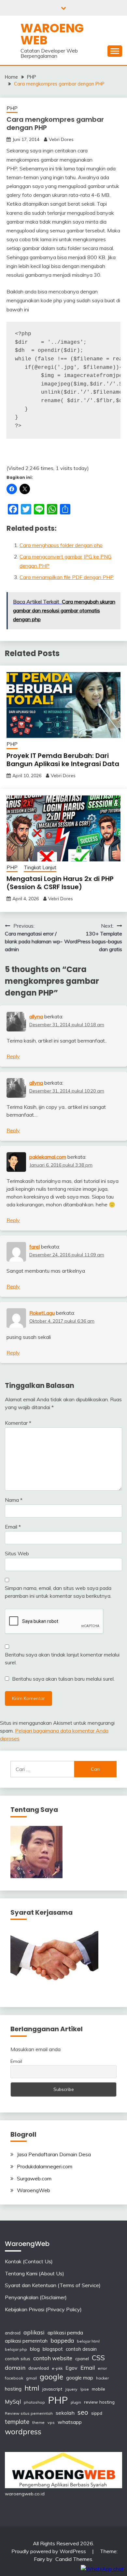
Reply (13, 1056)
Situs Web (17, 1553)
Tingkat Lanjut (40, 867)
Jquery (71, 2389)
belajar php (16, 2349)
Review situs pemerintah (29, 2413)
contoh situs (18, 2358)
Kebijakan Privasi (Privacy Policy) (43, 2309)
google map (80, 2378)
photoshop (34, 2402)
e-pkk (57, 2368)
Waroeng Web (52, 34)
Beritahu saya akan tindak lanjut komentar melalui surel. (62, 1658)
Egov (71, 2368)
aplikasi (34, 2332)
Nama (14, 1500)
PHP (12, 108)
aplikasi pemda (65, 2333)
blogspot (53, 2349)
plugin (76, 2402)
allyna (36, 1016)
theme (38, 2422)
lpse (85, 2389)
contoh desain (81, 2349)
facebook (14, 2378)
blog (35, 2349)
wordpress (23, 2432)
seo (83, 2412)
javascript (52, 2389)
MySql (13, 2402)
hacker (102, 2378)
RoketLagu (42, 1313)
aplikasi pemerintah (26, 2341)
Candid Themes (74, 2559)
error (102, 2368)
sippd (97, 2413)
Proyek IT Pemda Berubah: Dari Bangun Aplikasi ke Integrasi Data (63, 760)
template (17, 2422)
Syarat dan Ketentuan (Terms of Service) (53, 2285)
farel (35, 1247)
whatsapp (70, 2422)
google (51, 2377)
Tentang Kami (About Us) (35, 2273)
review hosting (99, 2402)
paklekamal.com (48, 1157)
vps (51, 2422)
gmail (31, 2378)
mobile (99, 2389)
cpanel (82, 2358)
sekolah (65, 2413)
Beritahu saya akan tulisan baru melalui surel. (63, 1679)
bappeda (62, 2340)
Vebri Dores (61, 139)
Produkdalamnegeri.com (45, 2166)
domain (15, 2367)
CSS (98, 2358)
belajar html (88, 2341)
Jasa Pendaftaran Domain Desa (54, 2154)
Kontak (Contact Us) (29, 2261)
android (13, 2333)
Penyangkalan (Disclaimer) (36, 2297)
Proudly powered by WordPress (49, 2551)
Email (13, 1527)
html (32, 2388)
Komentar (18, 1423)
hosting (13, 2389)
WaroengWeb (34, 2190)
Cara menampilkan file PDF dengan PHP (67, 577)
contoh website (53, 2358)
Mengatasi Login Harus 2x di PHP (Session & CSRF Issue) (60, 883)
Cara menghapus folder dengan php (61, 545)
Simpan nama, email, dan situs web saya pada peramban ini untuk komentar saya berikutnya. (58, 1592)
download (39, 2368)
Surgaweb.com (34, 2178)
